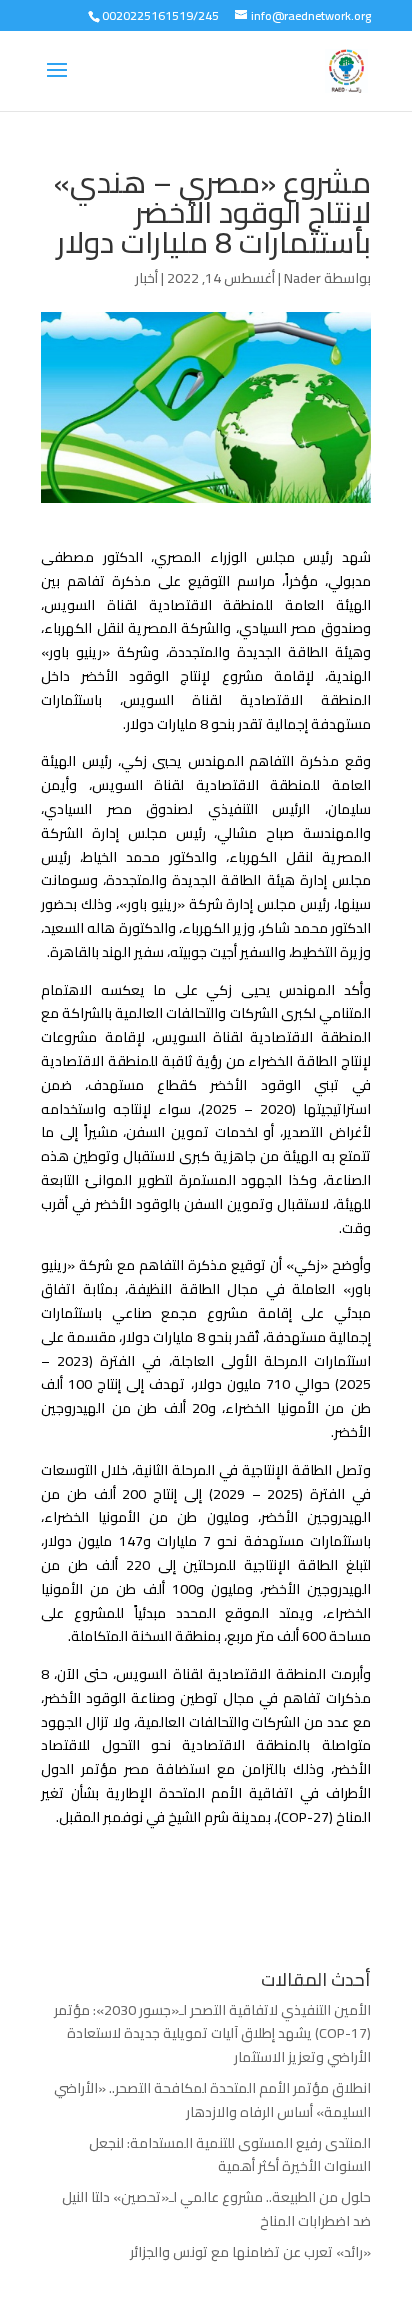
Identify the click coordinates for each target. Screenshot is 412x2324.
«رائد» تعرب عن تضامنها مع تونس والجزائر (250, 2252)
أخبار (146, 278)
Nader (302, 278)
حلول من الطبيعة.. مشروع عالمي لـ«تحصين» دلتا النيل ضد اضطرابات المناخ (216, 2209)
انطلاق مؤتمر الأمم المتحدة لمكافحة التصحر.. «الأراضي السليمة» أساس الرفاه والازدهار (212, 2100)
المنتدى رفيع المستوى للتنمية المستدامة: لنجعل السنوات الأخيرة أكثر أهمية (230, 2155)
